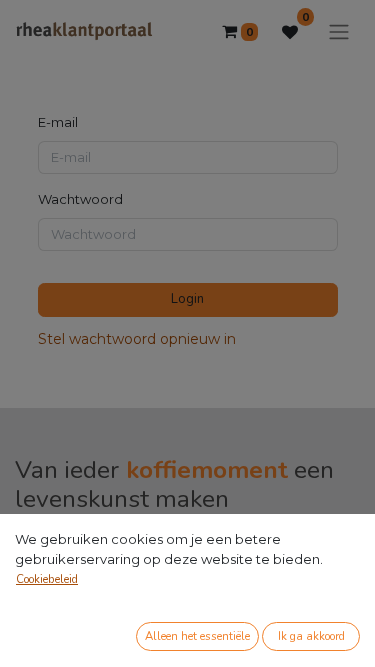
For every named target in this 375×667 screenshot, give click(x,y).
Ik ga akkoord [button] (311, 636)
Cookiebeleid (47, 579)
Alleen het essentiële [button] (197, 636)
